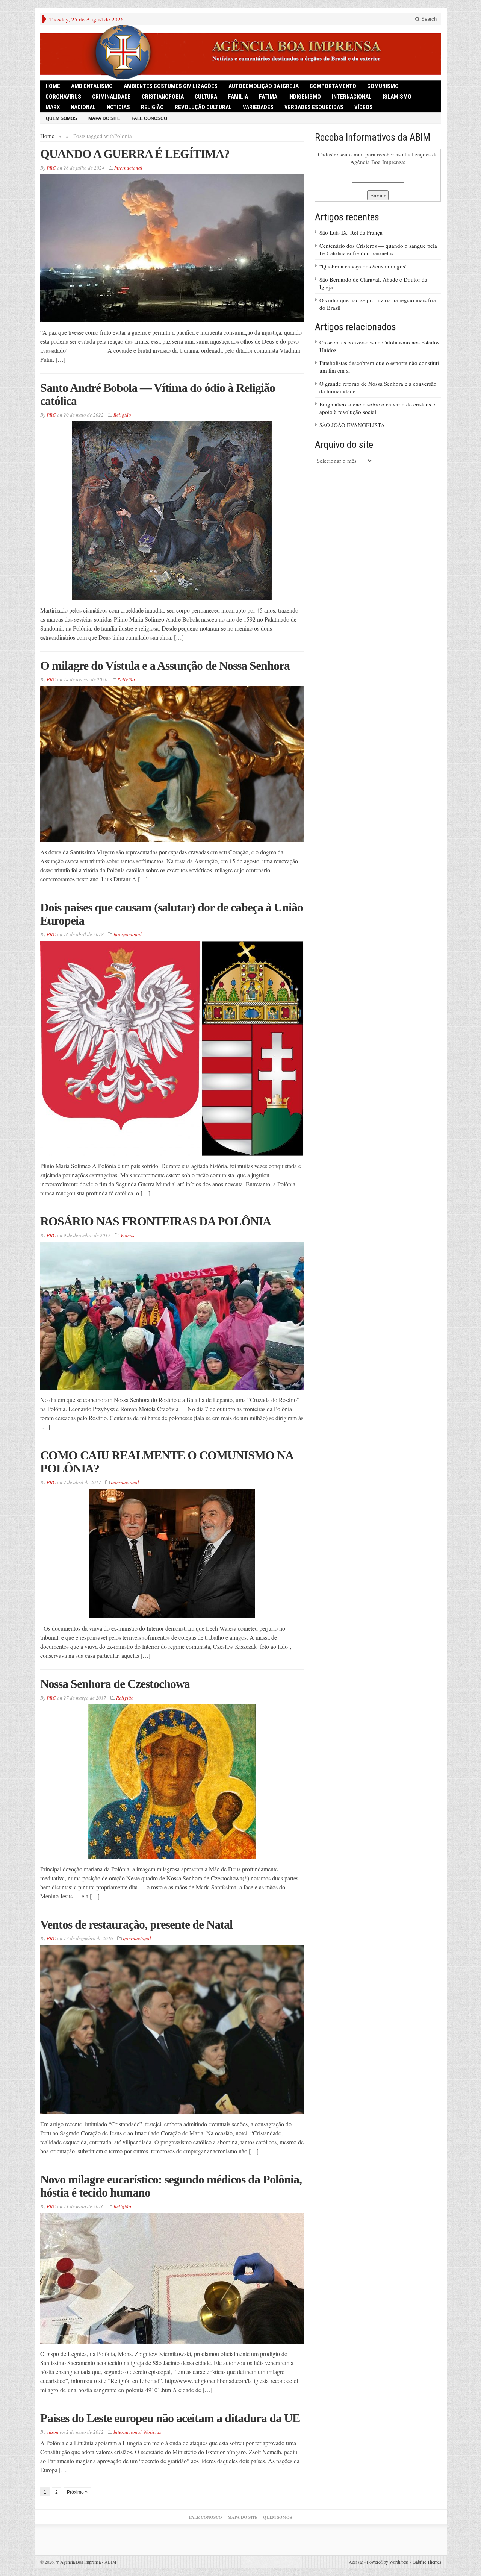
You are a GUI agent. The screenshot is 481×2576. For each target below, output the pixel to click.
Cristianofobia (163, 97)
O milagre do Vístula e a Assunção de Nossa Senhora (165, 666)
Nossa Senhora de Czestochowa (115, 1684)
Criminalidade (111, 97)
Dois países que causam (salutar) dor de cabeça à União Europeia (172, 914)
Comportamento (333, 86)
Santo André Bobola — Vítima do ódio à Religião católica (158, 394)
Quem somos (61, 118)
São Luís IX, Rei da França (351, 232)
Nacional (83, 107)
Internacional (352, 97)
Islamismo (397, 97)
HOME (53, 86)
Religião (152, 107)
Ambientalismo (92, 86)
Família (238, 97)
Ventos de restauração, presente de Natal (136, 1924)
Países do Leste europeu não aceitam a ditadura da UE (170, 2418)
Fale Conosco (149, 118)
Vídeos (364, 107)
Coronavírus (63, 97)
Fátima (268, 97)
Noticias (118, 107)
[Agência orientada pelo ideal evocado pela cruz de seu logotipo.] (241, 52)
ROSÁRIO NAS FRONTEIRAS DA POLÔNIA (156, 1221)
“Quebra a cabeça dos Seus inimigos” (364, 266)
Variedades (258, 107)
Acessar (356, 2562)
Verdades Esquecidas (314, 107)
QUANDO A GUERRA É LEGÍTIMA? (135, 154)
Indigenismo (305, 97)
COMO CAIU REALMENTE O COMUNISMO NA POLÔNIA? (166, 1462)
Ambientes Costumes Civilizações (171, 86)
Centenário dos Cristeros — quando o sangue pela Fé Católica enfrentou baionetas (378, 249)
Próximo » (77, 2492)
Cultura (206, 97)
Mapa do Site (104, 118)
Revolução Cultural (203, 107)
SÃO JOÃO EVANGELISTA (352, 425)
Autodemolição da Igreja (264, 86)
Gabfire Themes (427, 2562)
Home (47, 136)
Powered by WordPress (388, 2562)
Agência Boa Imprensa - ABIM (86, 2562)
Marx (53, 107)
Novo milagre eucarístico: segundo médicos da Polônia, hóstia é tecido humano (171, 2186)
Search (428, 19)
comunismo (383, 86)
